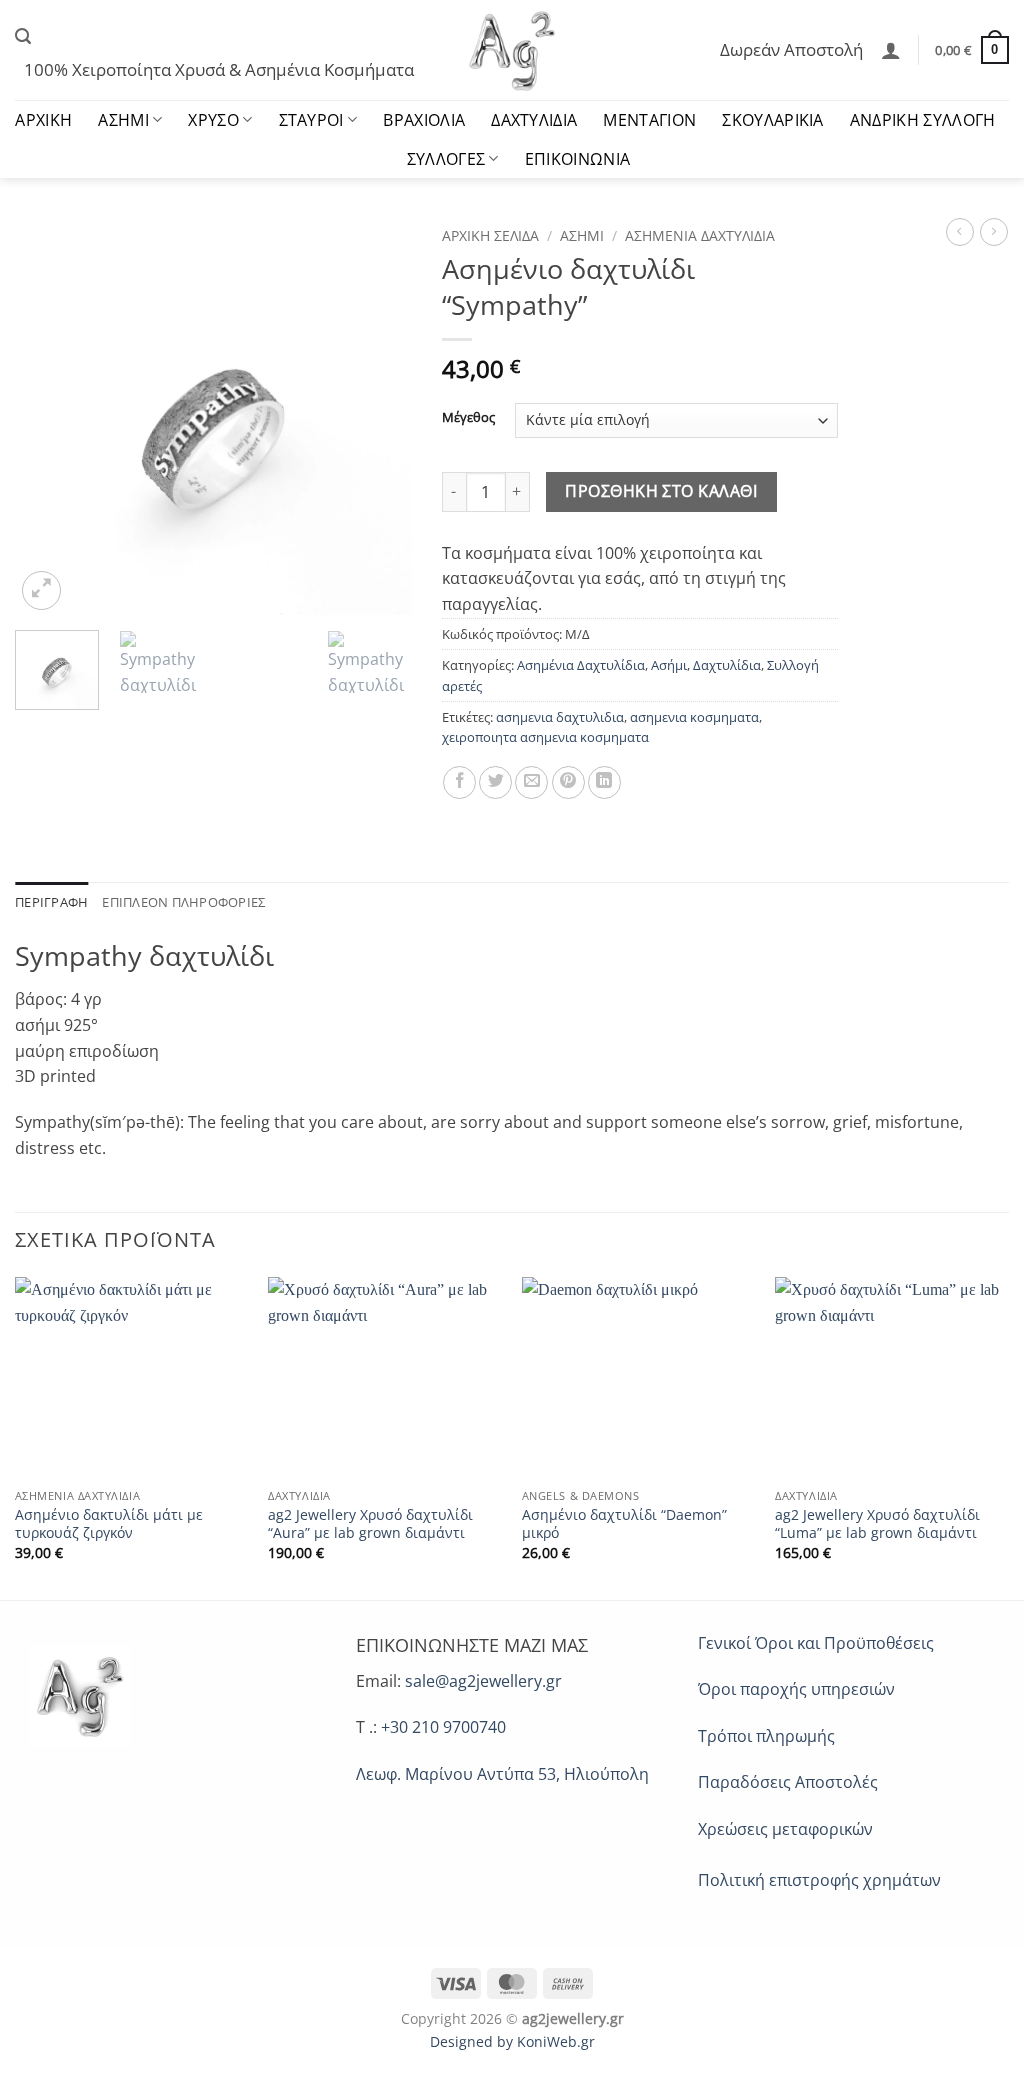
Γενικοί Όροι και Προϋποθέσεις (816, 1643)
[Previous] (48, 416)
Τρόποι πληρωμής (766, 1736)
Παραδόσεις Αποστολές (788, 1782)
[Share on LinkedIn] (604, 782)
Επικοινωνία (578, 159)
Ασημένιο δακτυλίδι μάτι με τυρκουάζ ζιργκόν (109, 1524)
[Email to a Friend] (531, 782)
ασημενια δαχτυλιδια (560, 717)
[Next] (379, 416)
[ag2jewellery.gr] (512, 50)
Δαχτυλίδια (534, 120)
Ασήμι (123, 120)
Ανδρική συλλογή (923, 120)
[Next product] (960, 232)
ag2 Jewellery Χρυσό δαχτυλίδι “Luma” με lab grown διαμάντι (877, 1524)
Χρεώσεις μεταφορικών (785, 1829)
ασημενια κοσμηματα (694, 717)
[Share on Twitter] (495, 782)
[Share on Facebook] (459, 782)
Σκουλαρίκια (773, 120)
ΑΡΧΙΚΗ (43, 120)
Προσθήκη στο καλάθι (661, 491)
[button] (23, 36)
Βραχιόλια (424, 120)
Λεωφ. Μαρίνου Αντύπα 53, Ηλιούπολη (502, 1774)
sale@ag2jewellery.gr (483, 1681)
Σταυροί (311, 120)
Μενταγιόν (649, 120)
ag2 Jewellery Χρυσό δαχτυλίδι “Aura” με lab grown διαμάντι (370, 1524)
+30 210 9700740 (443, 1727)
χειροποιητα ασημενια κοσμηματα (545, 737)
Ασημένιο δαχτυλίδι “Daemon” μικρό (624, 1524)
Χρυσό (213, 120)
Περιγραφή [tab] (51, 902)
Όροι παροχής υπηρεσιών (796, 1689)
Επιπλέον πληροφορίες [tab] (183, 902)
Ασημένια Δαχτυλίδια (700, 235)
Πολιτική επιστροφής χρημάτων (819, 1880)
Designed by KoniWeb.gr (512, 2041)
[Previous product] (994, 232)
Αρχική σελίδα (490, 235)
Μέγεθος (468, 418)
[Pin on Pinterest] (568, 782)
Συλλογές (446, 159)
